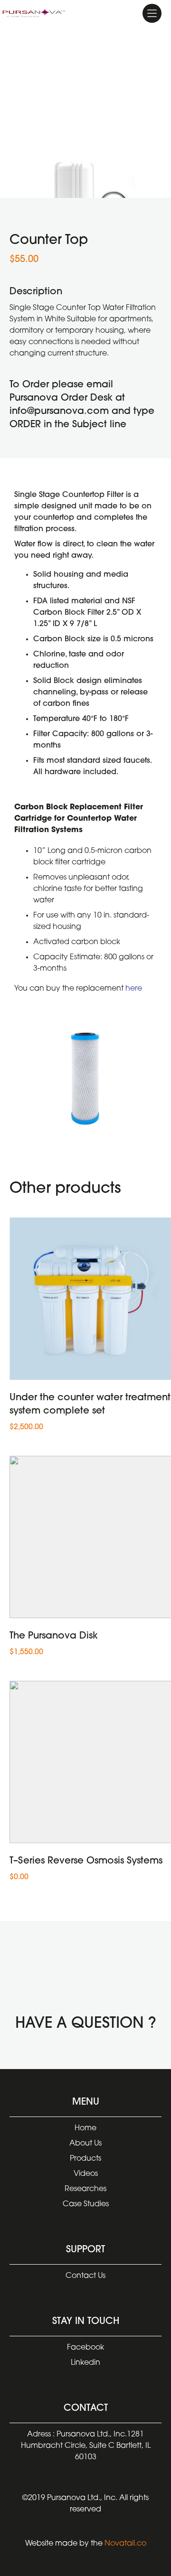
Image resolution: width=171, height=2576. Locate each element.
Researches (85, 2189)
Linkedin (85, 2363)
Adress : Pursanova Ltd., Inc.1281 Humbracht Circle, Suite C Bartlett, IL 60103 (86, 2446)
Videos (86, 2174)
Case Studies (86, 2204)
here (134, 989)
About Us (85, 2144)
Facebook (85, 2348)
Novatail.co (125, 2544)
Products (85, 2159)
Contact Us (85, 2276)
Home (85, 2128)
